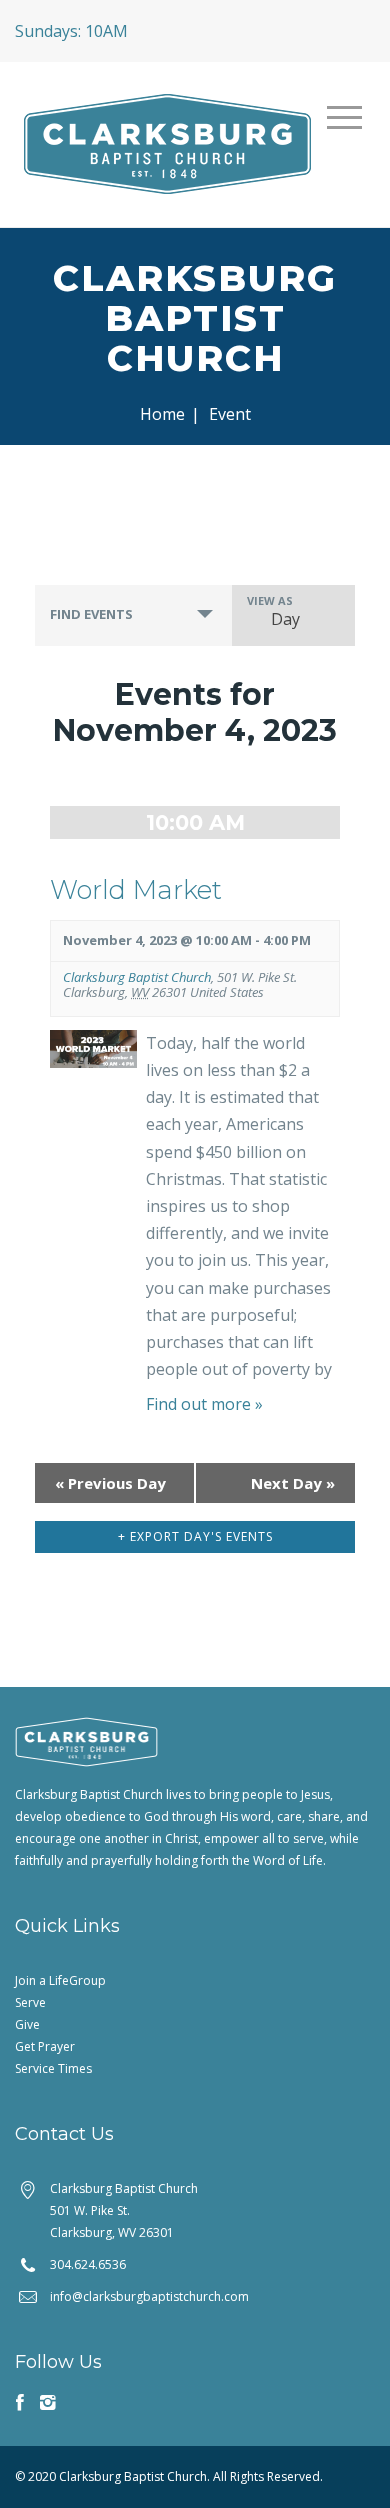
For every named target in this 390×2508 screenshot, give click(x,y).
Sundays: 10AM (71, 31)
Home (162, 414)
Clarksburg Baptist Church (137, 977)
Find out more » (204, 1404)
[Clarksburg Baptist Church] (167, 142)
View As (270, 600)
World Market (136, 889)
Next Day (293, 1483)
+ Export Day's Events (195, 1536)
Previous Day (110, 1483)
